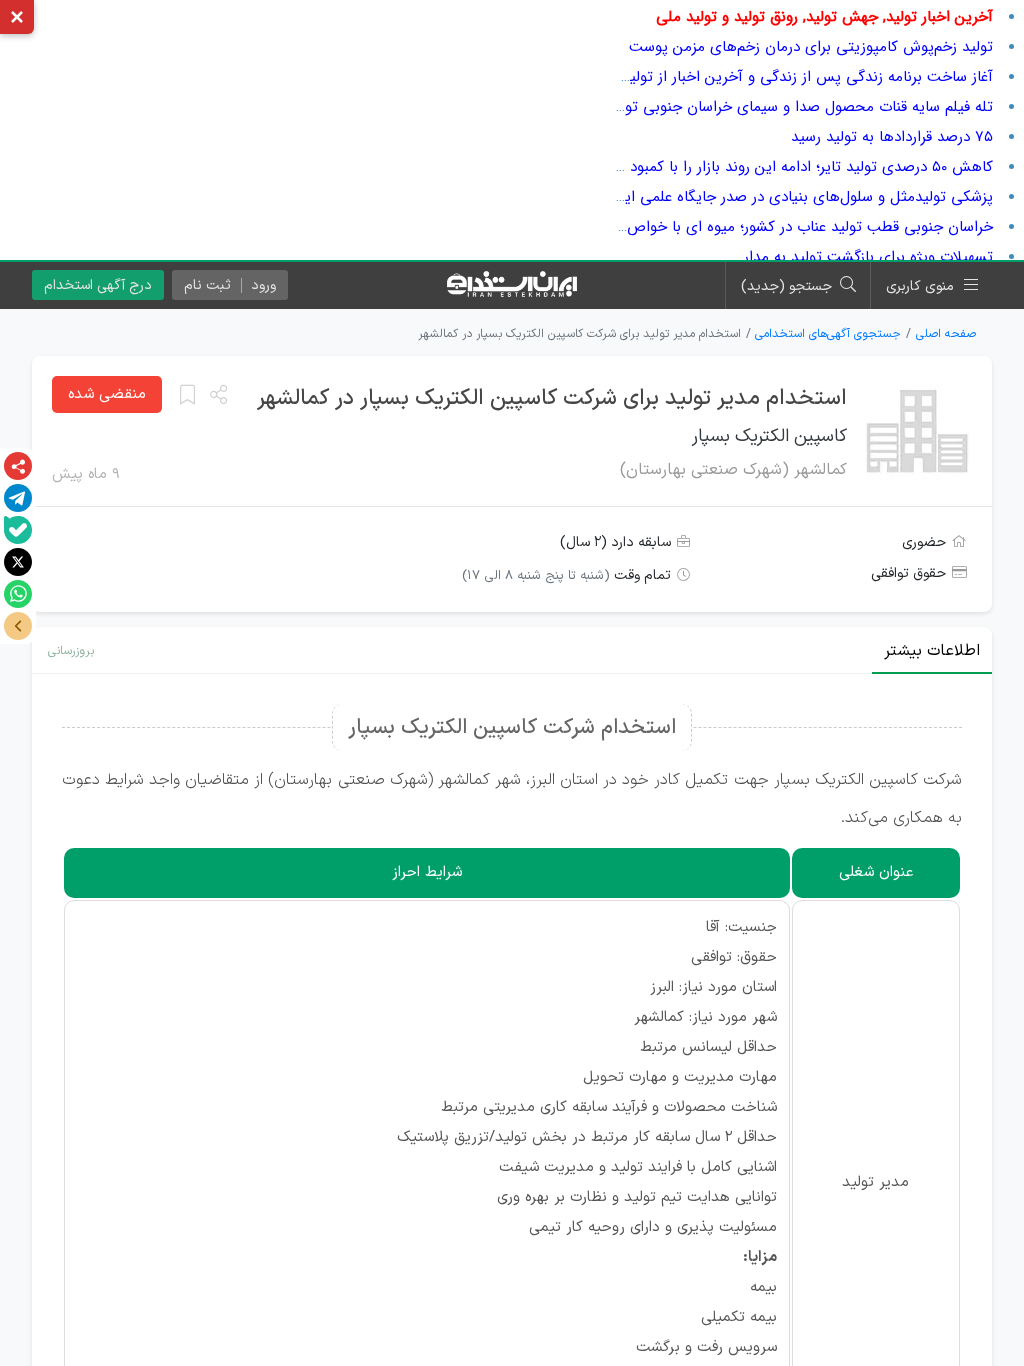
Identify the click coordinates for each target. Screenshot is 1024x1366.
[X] (18, 562)
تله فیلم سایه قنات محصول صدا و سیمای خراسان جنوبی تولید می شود (772, 107)
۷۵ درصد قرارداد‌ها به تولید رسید (892, 137)
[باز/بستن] (18, 626)
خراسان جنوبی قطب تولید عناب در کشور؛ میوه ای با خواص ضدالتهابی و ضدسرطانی (733, 227)
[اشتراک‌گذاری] (18, 466)
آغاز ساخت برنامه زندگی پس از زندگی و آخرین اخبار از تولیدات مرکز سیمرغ (761, 77)
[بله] (18, 530)
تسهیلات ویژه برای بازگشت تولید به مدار (868, 257)
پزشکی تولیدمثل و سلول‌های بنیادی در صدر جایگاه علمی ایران (799, 197)
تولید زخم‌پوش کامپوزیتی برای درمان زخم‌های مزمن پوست (811, 47)
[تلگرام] (18, 498)
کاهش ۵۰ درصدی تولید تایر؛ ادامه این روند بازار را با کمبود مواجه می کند (766, 167)
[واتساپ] (18, 594)
